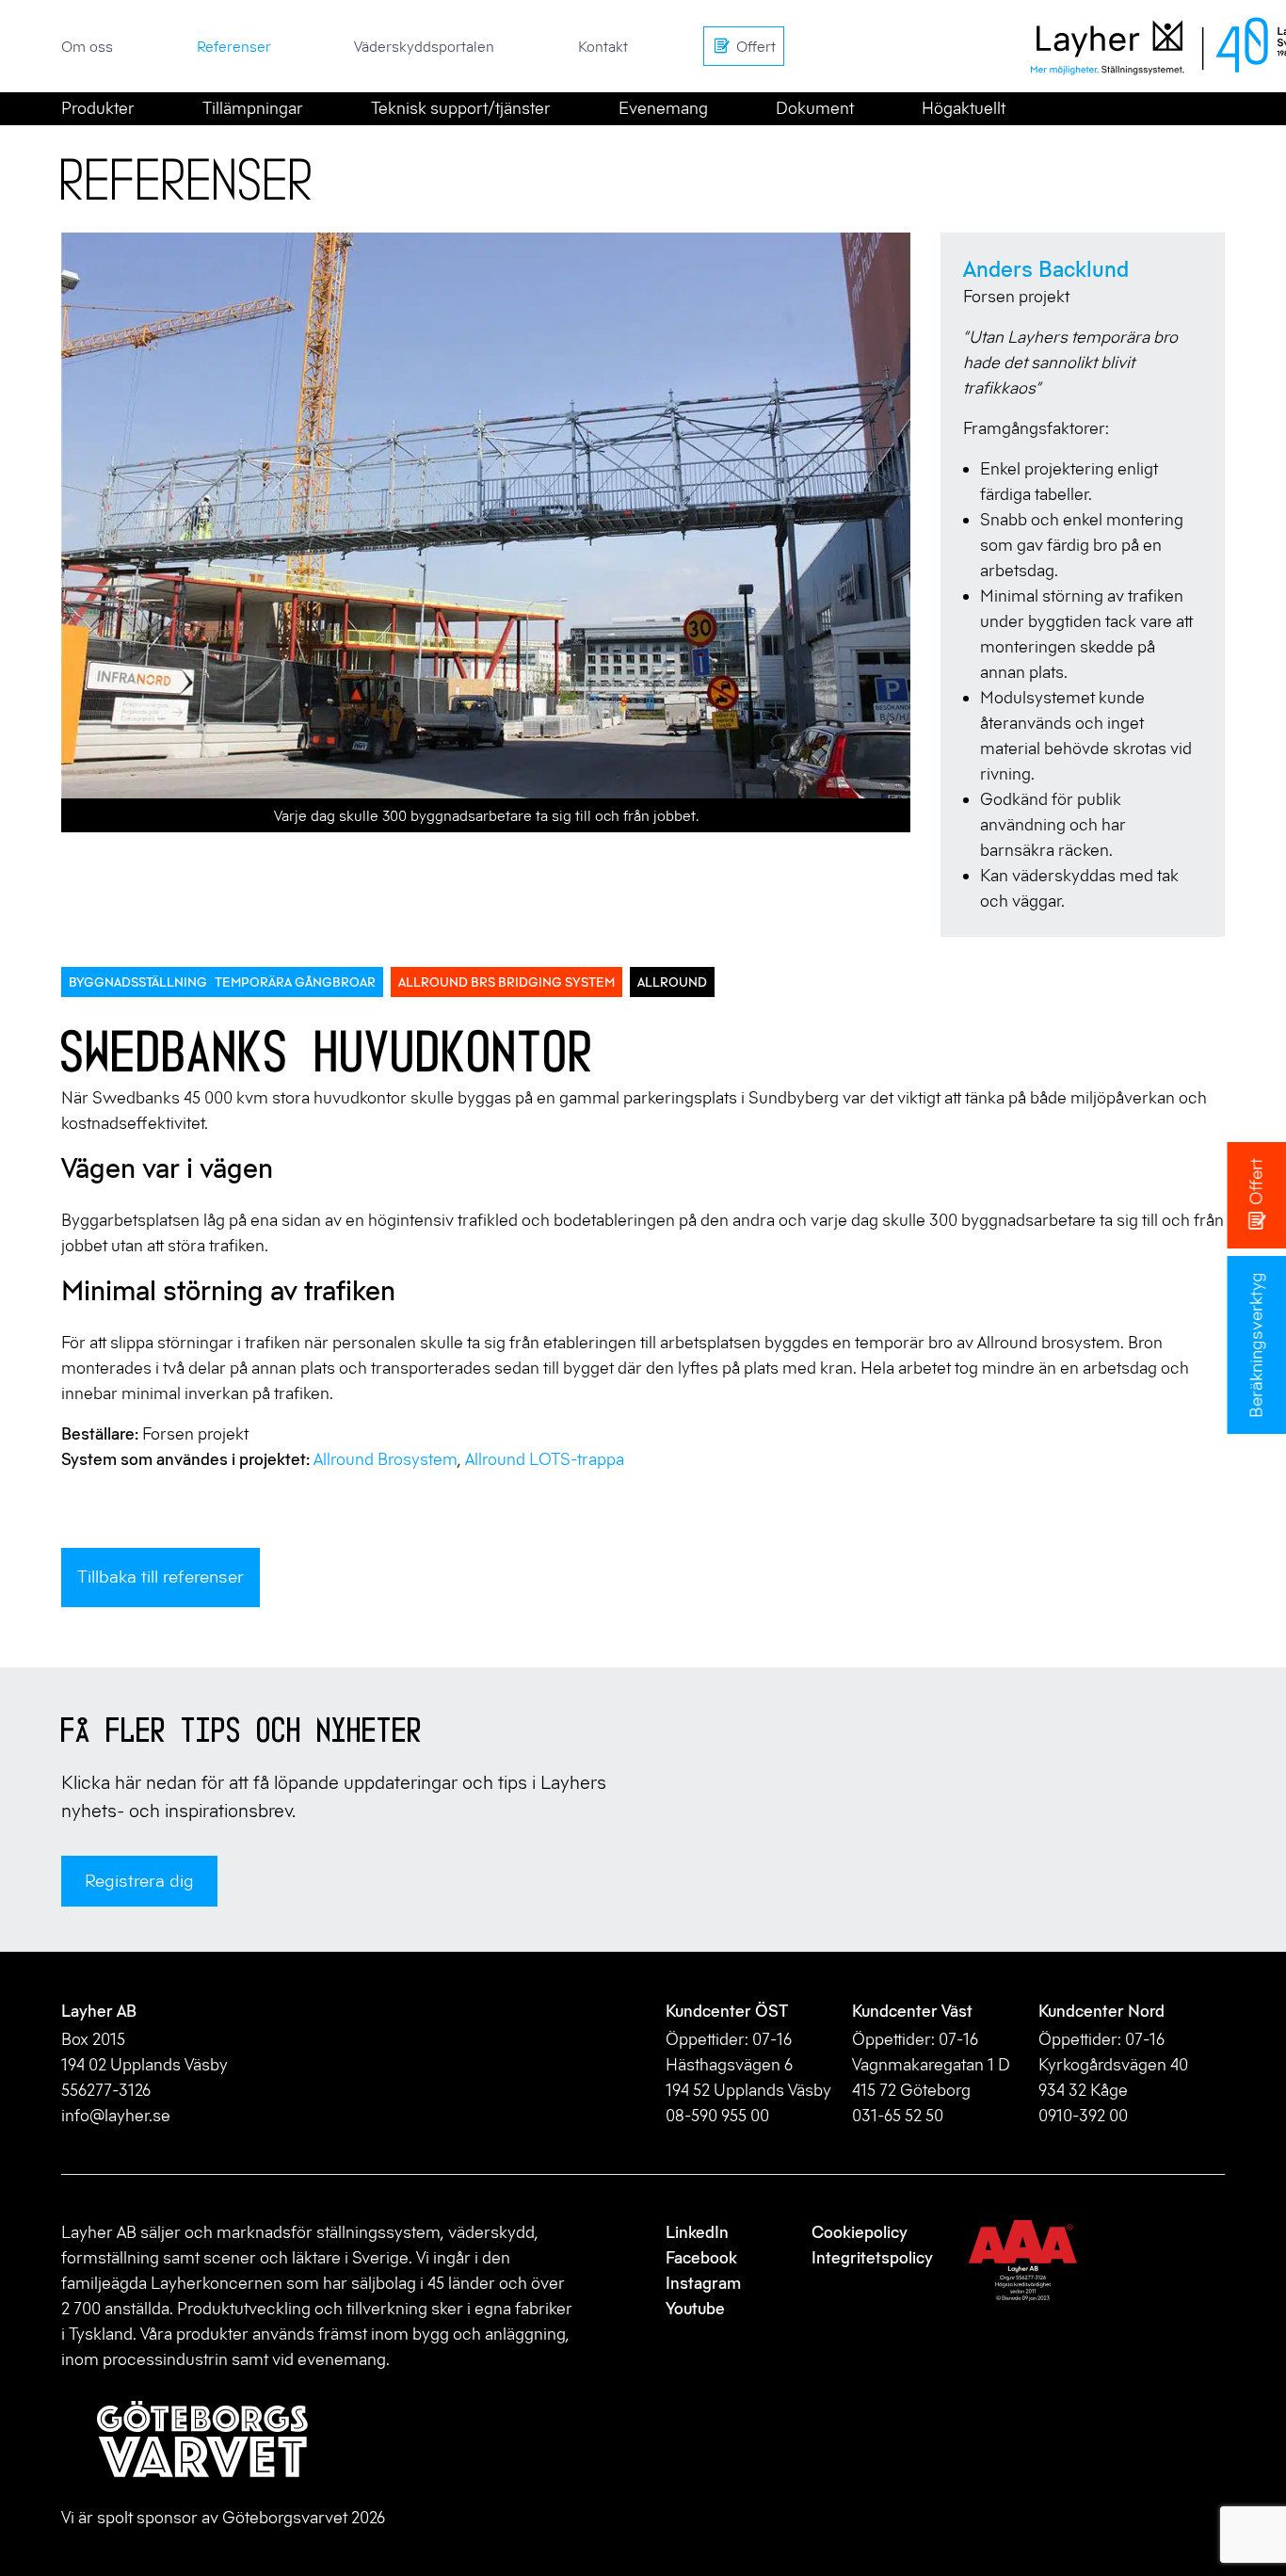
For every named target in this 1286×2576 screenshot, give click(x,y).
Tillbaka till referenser (161, 1577)
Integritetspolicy (872, 2258)
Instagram (703, 2283)
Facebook (701, 2258)
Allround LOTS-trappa (545, 1459)
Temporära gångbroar (295, 982)
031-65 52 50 (898, 2116)
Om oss (87, 46)
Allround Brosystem (386, 1459)
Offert (1255, 1182)
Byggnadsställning (138, 982)
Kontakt (603, 46)
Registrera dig (139, 1881)
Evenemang (663, 108)
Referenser (234, 46)
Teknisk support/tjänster (461, 108)
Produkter (98, 108)
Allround (672, 982)
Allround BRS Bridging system (506, 982)
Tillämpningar (253, 108)
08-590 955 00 (717, 2116)
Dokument (815, 108)
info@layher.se (116, 2116)
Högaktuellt (964, 108)
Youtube (695, 2309)
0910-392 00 (1083, 2116)
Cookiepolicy (860, 2232)
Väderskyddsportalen (424, 46)
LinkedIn (697, 2232)
